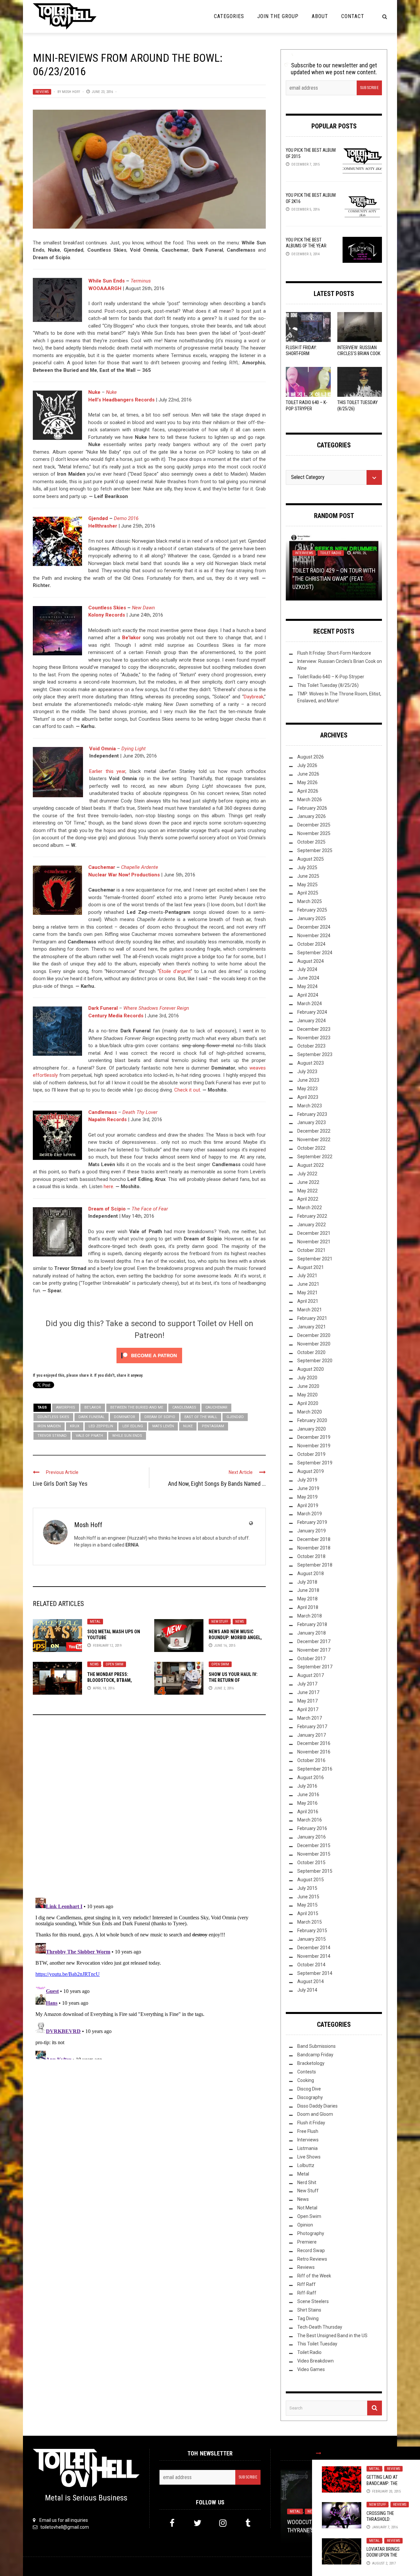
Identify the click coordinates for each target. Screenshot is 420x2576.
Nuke (188, 1426)
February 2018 (312, 1624)
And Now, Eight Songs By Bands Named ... (217, 1484)
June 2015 (308, 1897)
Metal (95, 1622)
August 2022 (311, 1165)
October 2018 (311, 1556)
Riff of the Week (314, 2276)
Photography (311, 2233)
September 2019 (315, 1463)
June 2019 (308, 1488)
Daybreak (254, 697)
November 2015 (314, 1854)
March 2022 (310, 1208)
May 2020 (307, 1395)
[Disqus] (149, 1809)
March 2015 (310, 1922)
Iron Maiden (49, 1426)
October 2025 (311, 842)
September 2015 (315, 1871)
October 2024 (311, 944)
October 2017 (311, 1659)
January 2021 (312, 1327)
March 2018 (310, 1616)
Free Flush (308, 2131)
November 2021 (314, 1242)
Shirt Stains (309, 2310)
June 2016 (308, 1795)
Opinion (305, 2225)
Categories (229, 16)
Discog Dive (309, 2089)
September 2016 (315, 1769)
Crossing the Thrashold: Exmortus (380, 2519)
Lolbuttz (306, 2165)
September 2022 (315, 1157)
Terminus (141, 281)
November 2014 (314, 1956)
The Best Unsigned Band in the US (332, 2336)
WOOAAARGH (105, 288)
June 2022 (308, 1182)
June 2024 (308, 978)
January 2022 (312, 1225)
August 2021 (311, 1267)
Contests (307, 2072)
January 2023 (312, 1122)
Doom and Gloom (315, 2114)
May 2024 (307, 986)
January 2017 (312, 1735)
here (108, 1186)
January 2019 (312, 1531)
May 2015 (307, 1905)
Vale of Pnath (89, 1436)
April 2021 (308, 1301)
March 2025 (310, 901)
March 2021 (310, 1310)
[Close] (319, 2453)
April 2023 (308, 1097)
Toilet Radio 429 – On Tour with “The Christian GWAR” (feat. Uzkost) (334, 579)
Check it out (187, 1090)
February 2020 (312, 1420)
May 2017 (307, 1701)
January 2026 (312, 816)
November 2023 (314, 1038)
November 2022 (314, 1140)
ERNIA (132, 1545)
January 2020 (312, 1429)
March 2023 (310, 1106)
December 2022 (314, 1131)
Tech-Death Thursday (320, 2327)
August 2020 (311, 1369)
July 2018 (307, 1582)
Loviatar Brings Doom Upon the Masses (383, 2555)
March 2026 (310, 800)
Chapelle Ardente (140, 867)
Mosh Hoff (71, 92)
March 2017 (310, 1718)
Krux (75, 1426)
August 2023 (311, 1063)
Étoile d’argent (175, 971)
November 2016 (314, 1752)
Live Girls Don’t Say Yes (60, 1484)
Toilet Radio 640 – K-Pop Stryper (331, 677)
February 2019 (312, 1522)
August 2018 (311, 1573)
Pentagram (213, 1426)
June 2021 (308, 1284)
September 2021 (315, 1259)
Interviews (304, 553)
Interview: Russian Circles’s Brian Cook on (359, 353)
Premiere (307, 2242)
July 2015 (307, 1888)
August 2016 (311, 1777)
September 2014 (315, 1973)
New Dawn (143, 608)
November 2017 (314, 1650)
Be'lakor (93, 1407)
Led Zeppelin (101, 1426)
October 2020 (311, 1352)
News (240, 1622)
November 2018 (314, 1548)
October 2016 (311, 1760)
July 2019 (307, 1480)
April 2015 (308, 1913)
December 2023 (314, 1029)
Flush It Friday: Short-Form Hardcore (301, 353)
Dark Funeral (103, 1008)
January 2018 (312, 1633)
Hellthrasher (103, 526)
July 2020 (307, 1378)
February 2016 (312, 1828)
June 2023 (308, 1080)
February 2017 (312, 1727)
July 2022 (307, 1174)
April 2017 (308, 1709)
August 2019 (311, 1471)
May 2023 (307, 1089)
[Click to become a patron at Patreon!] (149, 1355)
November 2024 (314, 936)
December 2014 (314, 1948)
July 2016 (307, 1786)
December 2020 (314, 1335)
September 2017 (315, 1667)
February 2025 (312, 910)
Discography (310, 2097)
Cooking (306, 2080)
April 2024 (308, 995)
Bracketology (311, 2063)
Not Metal (307, 2208)
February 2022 (312, 1216)
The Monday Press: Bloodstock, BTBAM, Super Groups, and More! (115, 1680)
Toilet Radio (331, 553)
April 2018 (308, 1607)
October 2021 (311, 1250)
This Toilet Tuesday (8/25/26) (328, 685)
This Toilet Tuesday (317, 2344)
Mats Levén (163, 1426)
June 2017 (308, 1692)
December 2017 (314, 1641)
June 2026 (308, 774)
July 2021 (307, 1276)
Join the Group (278, 16)
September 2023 (315, 1054)
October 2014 (311, 1965)
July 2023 (307, 1072)
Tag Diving (308, 2318)
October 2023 (311, 1046)
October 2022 (311, 1148)
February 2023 (312, 1114)
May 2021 (307, 1293)
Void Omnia (103, 749)
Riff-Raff (307, 2293)
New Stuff (220, 1622)
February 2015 (312, 1931)
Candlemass (103, 1112)
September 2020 (315, 1361)
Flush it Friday (311, 2123)
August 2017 (311, 1675)
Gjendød (98, 518)
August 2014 (311, 1981)
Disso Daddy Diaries (317, 2106)
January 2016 (312, 1837)
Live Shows (309, 2157)
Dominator (125, 1417)
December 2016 (314, 1743)
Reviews (42, 92)
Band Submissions (316, 2046)
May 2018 (307, 1599)
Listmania (307, 2148)
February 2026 (312, 808)
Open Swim (115, 1664)
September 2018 (315, 1565)
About (320, 16)
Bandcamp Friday (315, 2055)
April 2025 (308, 893)
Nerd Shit (307, 2182)
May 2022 (307, 1191)
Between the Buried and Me (137, 1407)
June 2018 (308, 1590)
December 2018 (314, 1539)
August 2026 (311, 757)
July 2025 (307, 868)
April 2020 (308, 1403)
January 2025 (312, 918)
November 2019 (314, 1446)
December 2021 (314, 1233)
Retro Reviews (312, 2259)
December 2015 (314, 1845)
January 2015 (312, 1939)
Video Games (311, 2369)
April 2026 (308, 791)
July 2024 (307, 969)
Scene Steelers (313, 2301)
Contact (353, 16)
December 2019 (314, 1437)
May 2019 (307, 1497)
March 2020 (310, 1412)
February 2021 (312, 1318)
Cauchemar (102, 867)
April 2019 (308, 1505)
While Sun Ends (106, 281)
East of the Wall (201, 1417)
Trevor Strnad (52, 1436)
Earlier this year (107, 771)
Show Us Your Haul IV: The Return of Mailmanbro (233, 1680)
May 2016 (307, 1803)
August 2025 (311, 859)
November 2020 (314, 1344)
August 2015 (311, 1880)
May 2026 (307, 782)
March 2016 (310, 1820)
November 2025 (314, 833)
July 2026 (307, 765)
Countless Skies (107, 608)
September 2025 (315, 850)
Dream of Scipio (160, 1417)
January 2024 (312, 1021)
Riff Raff (306, 2284)
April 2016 (308, 1812)
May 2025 (307, 885)
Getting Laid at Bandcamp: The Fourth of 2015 (382, 2483)
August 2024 (311, 961)
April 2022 (308, 1199)
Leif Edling (133, 1426)
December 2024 (314, 927)
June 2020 (308, 1386)
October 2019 (311, 1454)
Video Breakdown (315, 2361)
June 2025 (308, 876)
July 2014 (307, 1990)
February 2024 (312, 1012)
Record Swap (311, 2250)
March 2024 (310, 1004)
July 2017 (307, 1684)
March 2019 (310, 1514)
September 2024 (315, 953)
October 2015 (311, 1863)
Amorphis (66, 1407)
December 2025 (314, 825)
